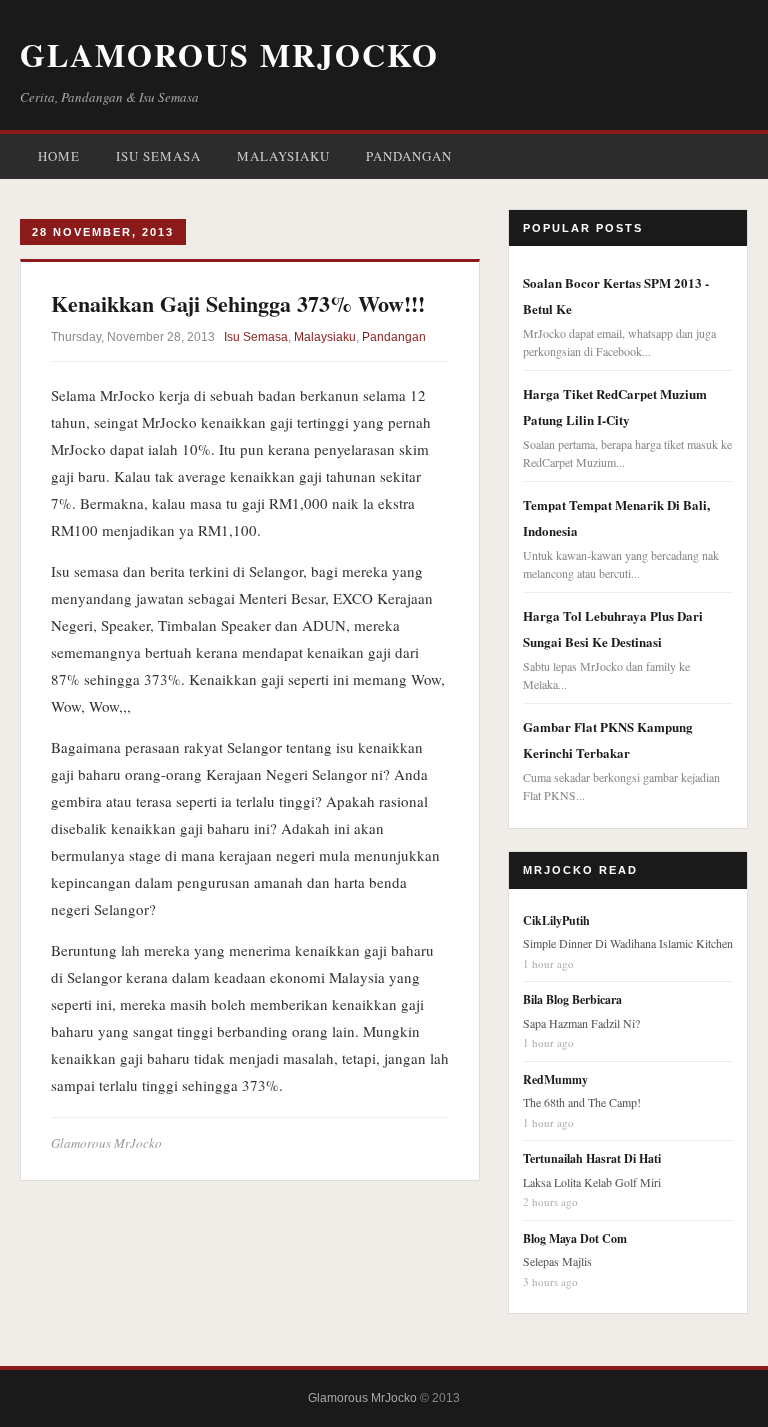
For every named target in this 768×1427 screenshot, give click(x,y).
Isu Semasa (158, 156)
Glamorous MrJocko (229, 54)
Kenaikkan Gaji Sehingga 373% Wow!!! (238, 303)
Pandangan (409, 156)
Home (59, 156)
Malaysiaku (283, 156)
